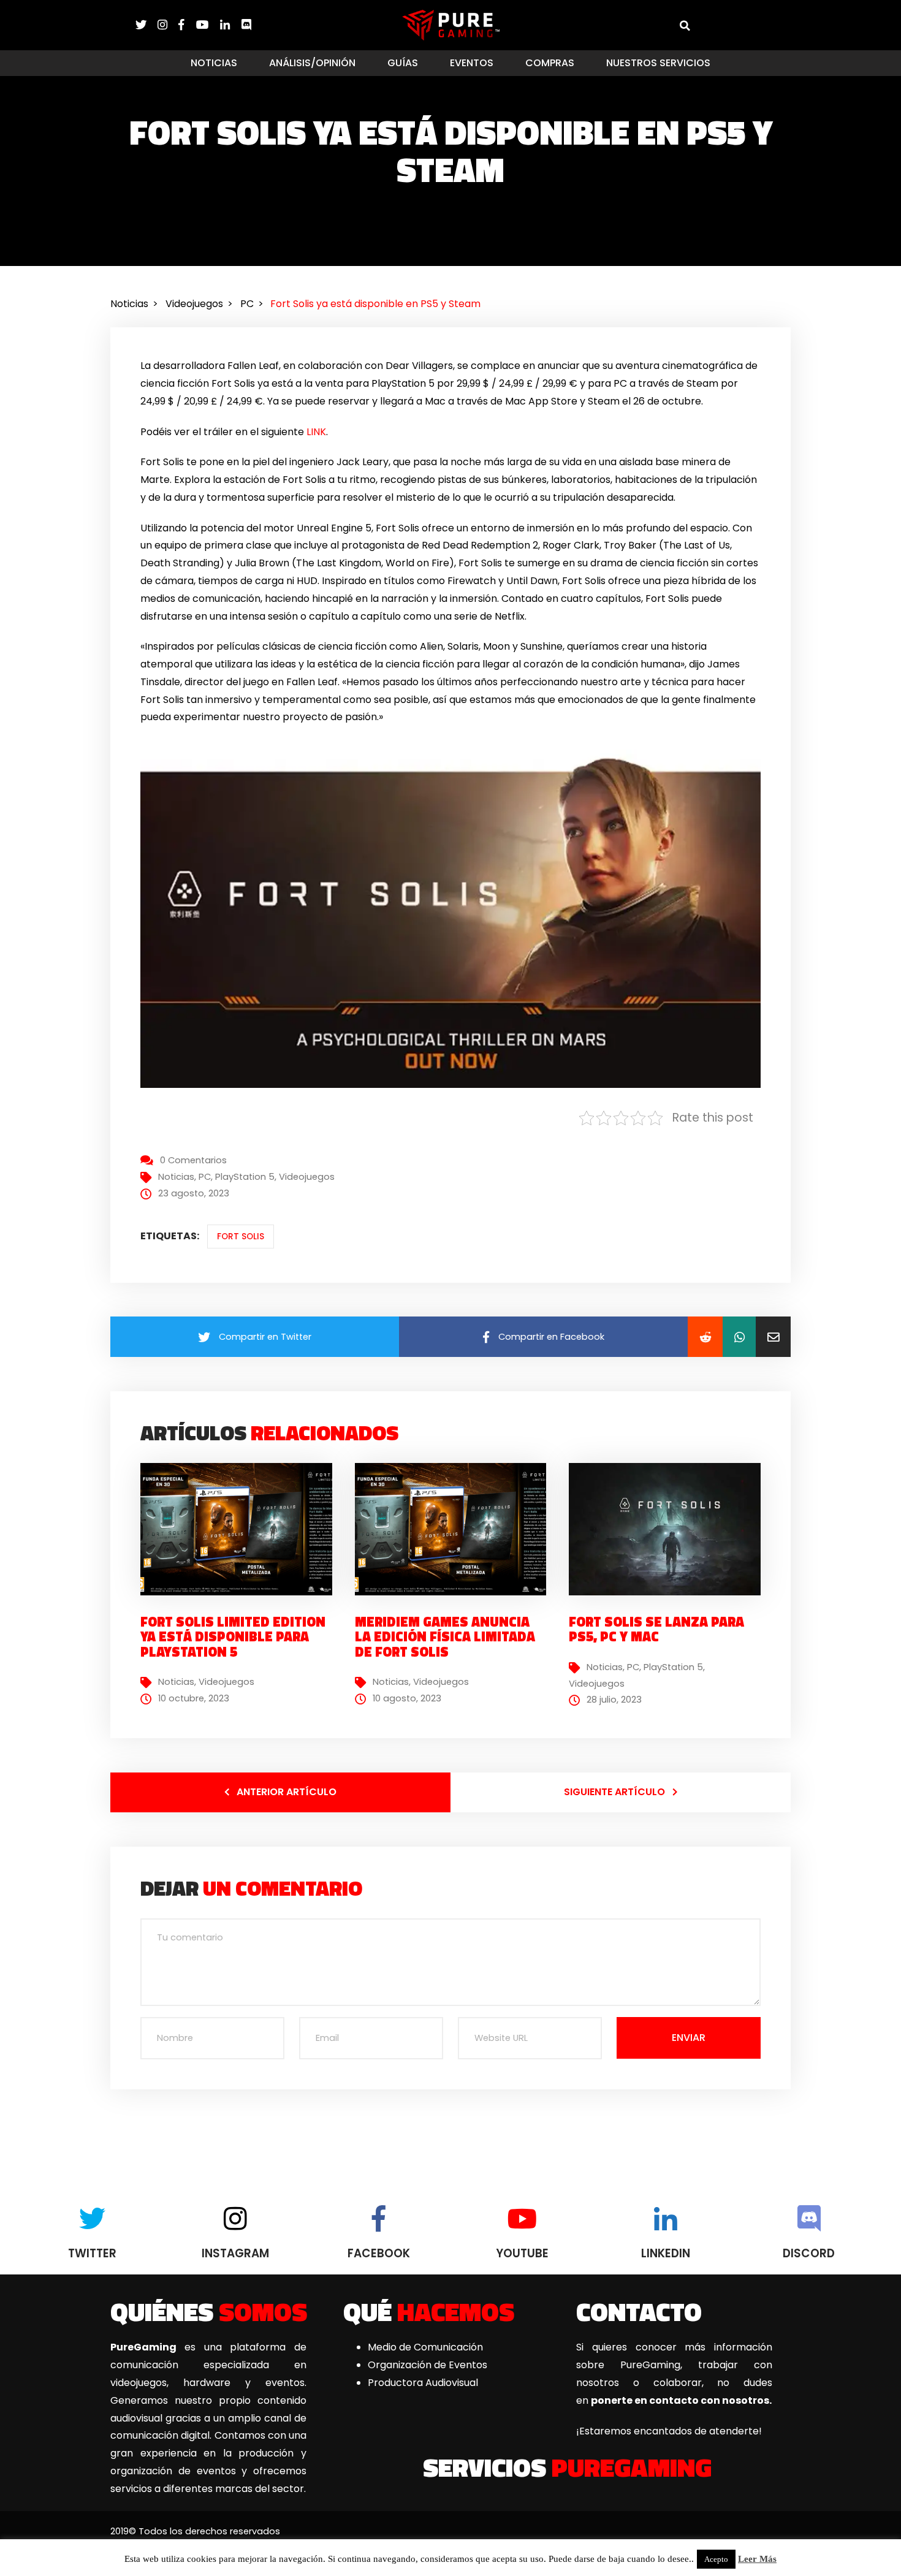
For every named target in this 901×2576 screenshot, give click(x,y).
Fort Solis (241, 1237)
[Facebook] (187, 25)
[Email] (773, 1337)
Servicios (567, 2467)
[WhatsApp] (739, 1337)
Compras (550, 63)
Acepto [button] (716, 2559)
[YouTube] (208, 25)
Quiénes (209, 2311)
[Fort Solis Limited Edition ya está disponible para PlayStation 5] (241, 1529)
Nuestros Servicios (658, 63)
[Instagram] (168, 25)
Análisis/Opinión (312, 63)
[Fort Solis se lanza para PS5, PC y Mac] (669, 1529)
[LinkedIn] (230, 25)
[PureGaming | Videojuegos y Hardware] (451, 25)
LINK (316, 432)
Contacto (639, 2311)
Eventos (472, 63)
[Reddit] (705, 1337)
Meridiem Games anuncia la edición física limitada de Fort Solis (445, 1636)
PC (205, 1177)
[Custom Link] (246, 25)
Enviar (689, 2038)
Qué (429, 2311)
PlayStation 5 (245, 1177)
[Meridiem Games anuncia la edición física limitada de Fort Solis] (455, 1529)
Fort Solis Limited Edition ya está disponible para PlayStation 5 (233, 1636)
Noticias (214, 63)
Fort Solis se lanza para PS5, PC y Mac (656, 1629)
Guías (403, 63)
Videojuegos (307, 1177)
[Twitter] (146, 25)
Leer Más (757, 2559)
